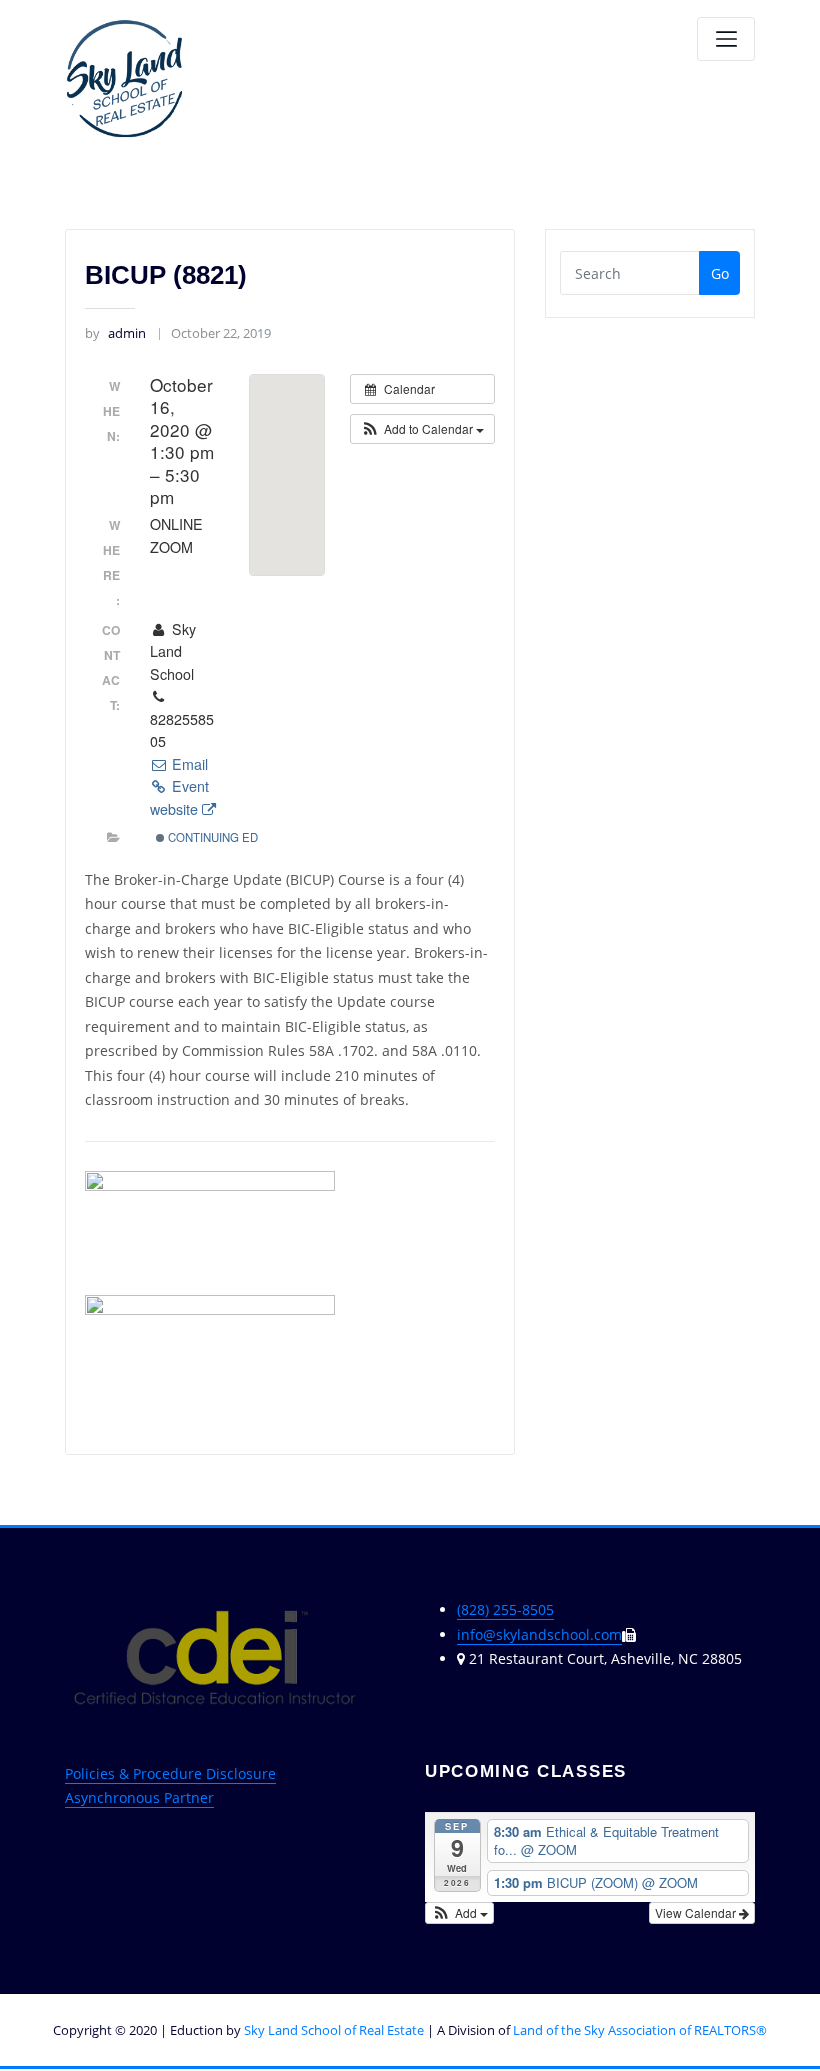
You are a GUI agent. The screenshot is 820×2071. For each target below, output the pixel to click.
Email (188, 764)
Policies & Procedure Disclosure (170, 1773)
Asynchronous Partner (139, 1797)
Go (720, 273)
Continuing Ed (211, 837)
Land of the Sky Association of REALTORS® (640, 2030)
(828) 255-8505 (505, 1609)
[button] (422, 429)
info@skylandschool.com (539, 1634)
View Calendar (697, 1912)
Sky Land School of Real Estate (334, 2030)
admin (115, 333)
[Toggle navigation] (726, 39)
